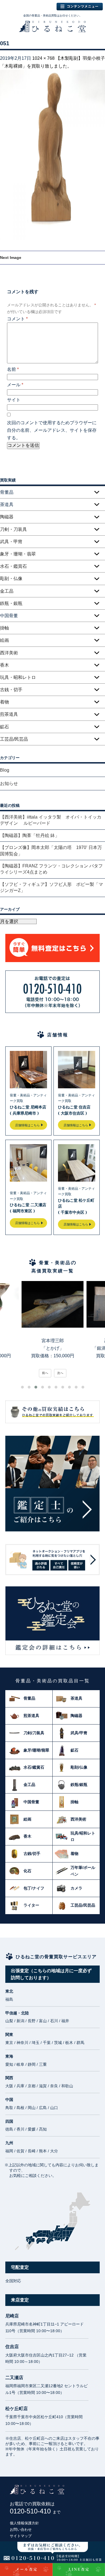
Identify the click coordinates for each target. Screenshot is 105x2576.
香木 (4, 665)
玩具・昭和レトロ (18, 677)
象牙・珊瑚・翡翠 (18, 554)
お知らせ (9, 783)
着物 (4, 702)
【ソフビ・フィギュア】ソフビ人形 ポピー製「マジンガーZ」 (52, 887)
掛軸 (4, 628)
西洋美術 (9, 653)
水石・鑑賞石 (13, 566)
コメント (17, 319)
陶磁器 (7, 517)
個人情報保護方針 (24, 2523)
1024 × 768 (43, 58)
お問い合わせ (21, 2530)
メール (15, 385)
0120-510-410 (35, 2511)
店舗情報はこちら (27, 1125)
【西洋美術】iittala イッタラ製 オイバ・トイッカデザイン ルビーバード (51, 820)
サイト (14, 400)
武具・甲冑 (11, 542)
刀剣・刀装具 (13, 529)
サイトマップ (21, 2536)
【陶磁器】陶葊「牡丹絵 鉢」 (30, 835)
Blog (5, 770)
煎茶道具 (9, 714)
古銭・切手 (11, 690)
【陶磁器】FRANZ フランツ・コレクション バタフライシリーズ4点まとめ (51, 869)
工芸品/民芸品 (14, 739)
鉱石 (4, 727)
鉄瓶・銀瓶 (11, 603)
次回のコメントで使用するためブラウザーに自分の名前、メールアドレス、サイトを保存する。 (52, 430)
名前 (13, 369)
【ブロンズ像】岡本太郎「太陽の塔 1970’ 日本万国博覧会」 (51, 851)
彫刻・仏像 (11, 579)
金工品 (7, 591)
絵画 (4, 640)
